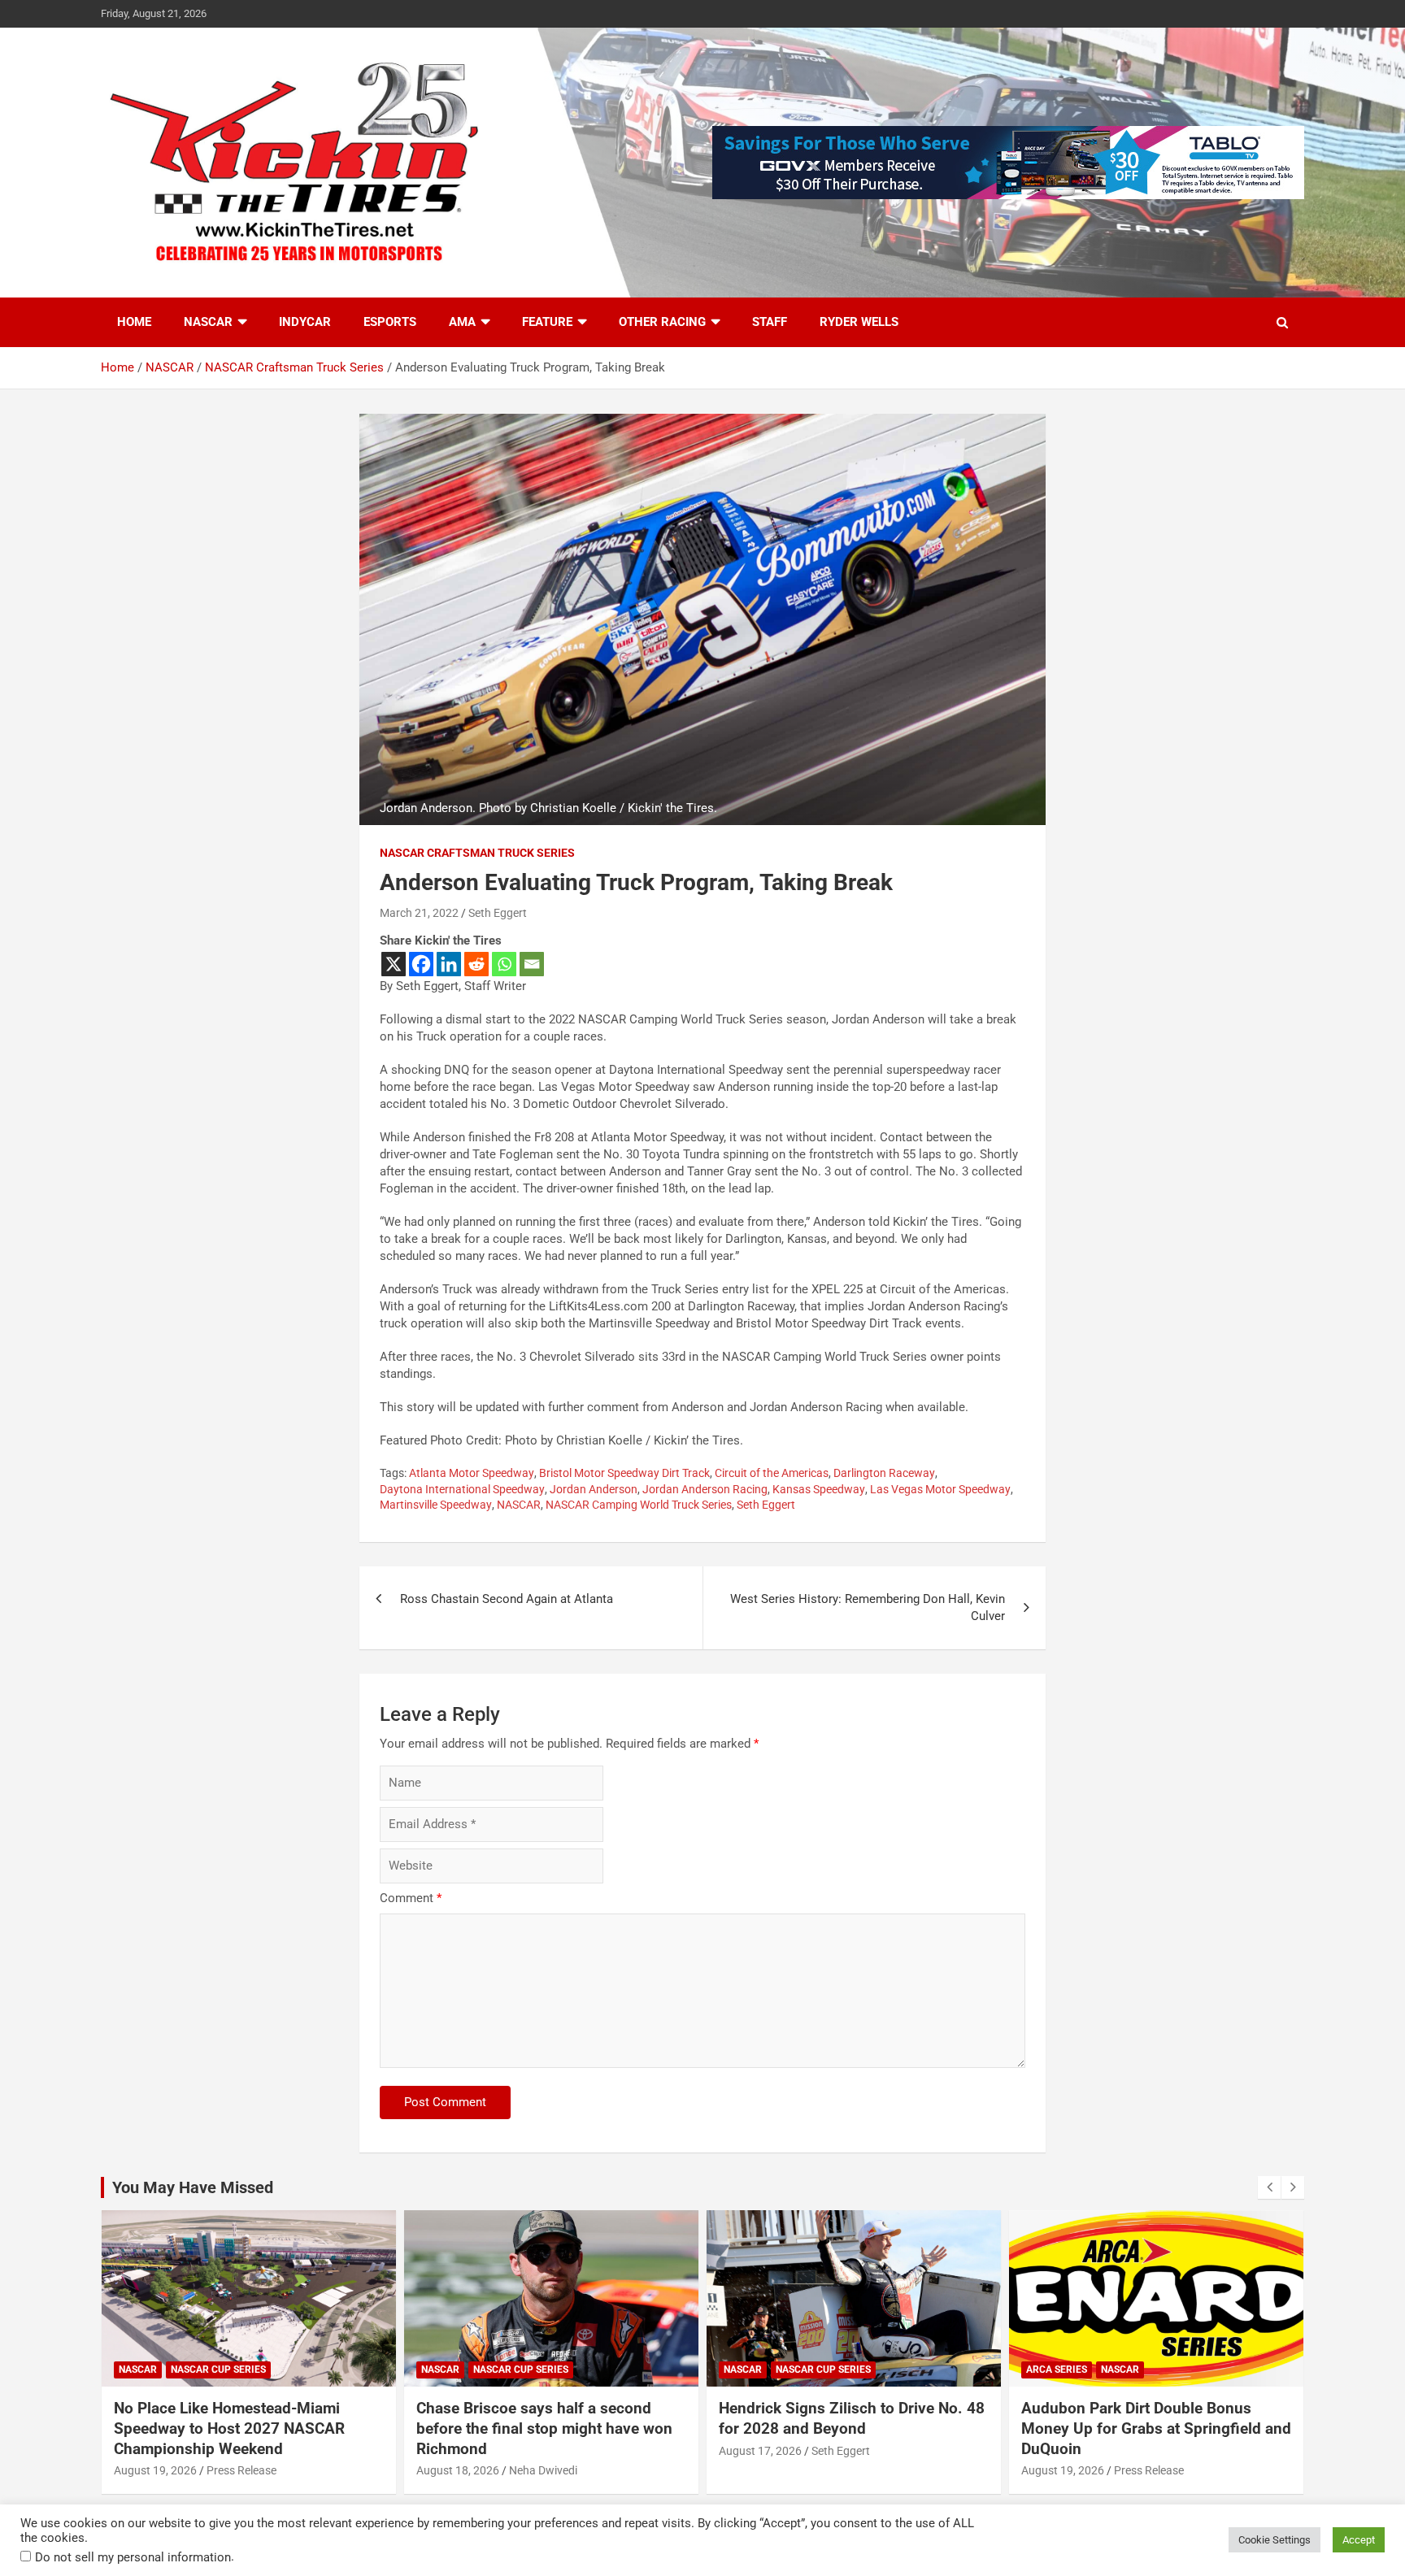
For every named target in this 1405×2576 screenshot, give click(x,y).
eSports (390, 322)
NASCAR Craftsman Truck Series (477, 853)
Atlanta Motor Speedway (472, 1473)
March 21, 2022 (419, 913)
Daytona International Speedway (462, 1489)
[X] (394, 964)
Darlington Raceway (884, 1473)
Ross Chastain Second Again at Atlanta (507, 1599)
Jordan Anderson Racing (705, 1489)
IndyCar (305, 322)
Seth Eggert (498, 913)
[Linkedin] (449, 964)
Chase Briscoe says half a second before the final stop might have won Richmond (544, 2428)
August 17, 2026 (760, 2451)
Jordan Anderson (594, 1489)
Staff (770, 322)
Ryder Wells (859, 322)
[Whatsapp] (504, 964)
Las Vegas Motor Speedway (940, 1489)
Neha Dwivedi (543, 2470)
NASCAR (208, 322)
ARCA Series (1057, 2370)
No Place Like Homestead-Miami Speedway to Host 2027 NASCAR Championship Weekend (229, 2428)
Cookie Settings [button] (1275, 2540)
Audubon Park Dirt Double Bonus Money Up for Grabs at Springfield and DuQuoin (1156, 2428)
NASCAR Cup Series (218, 2370)
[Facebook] (421, 964)
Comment (411, 1898)
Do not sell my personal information (133, 2557)
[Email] (532, 964)
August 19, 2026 (155, 2470)
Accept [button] (1359, 2540)
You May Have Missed (193, 2187)
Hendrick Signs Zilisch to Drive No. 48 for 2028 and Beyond (852, 2418)
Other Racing (662, 322)
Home (134, 322)
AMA (462, 322)
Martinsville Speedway (436, 1505)
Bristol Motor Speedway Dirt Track (624, 1473)
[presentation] (1269, 2187)
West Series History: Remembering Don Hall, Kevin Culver (868, 1607)
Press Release (241, 2470)
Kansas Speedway (819, 1489)
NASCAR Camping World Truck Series (639, 1505)
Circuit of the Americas (772, 1473)
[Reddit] (476, 964)
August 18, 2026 (458, 2470)
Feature (547, 322)
